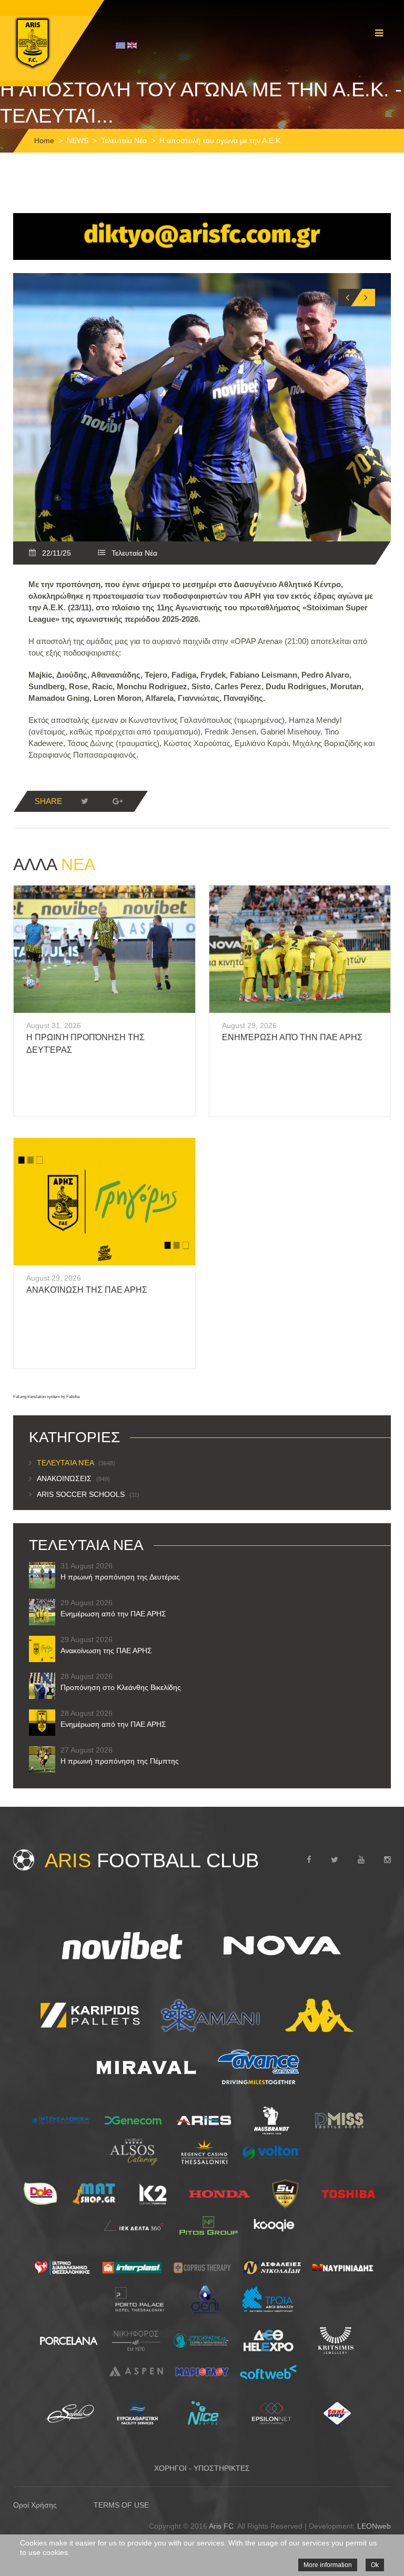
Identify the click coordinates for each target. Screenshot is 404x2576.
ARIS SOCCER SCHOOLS (88, 1494)
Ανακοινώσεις (73, 1478)
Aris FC (221, 2526)
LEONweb (374, 2526)
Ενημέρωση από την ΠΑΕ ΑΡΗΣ (292, 1037)
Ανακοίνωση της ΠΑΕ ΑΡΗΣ (87, 1290)
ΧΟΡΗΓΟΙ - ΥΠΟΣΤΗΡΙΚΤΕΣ (202, 2468)
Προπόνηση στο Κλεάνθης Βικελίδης (121, 1687)
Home (44, 140)
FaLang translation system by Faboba (46, 1397)
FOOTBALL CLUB (152, 1860)
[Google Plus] (117, 801)
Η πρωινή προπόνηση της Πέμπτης (120, 1761)
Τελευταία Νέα (124, 140)
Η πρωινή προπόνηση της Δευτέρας (120, 1577)
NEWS (78, 140)
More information (328, 2565)
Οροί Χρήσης (35, 2505)
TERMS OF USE (121, 2505)
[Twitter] (85, 801)
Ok (375, 2565)
